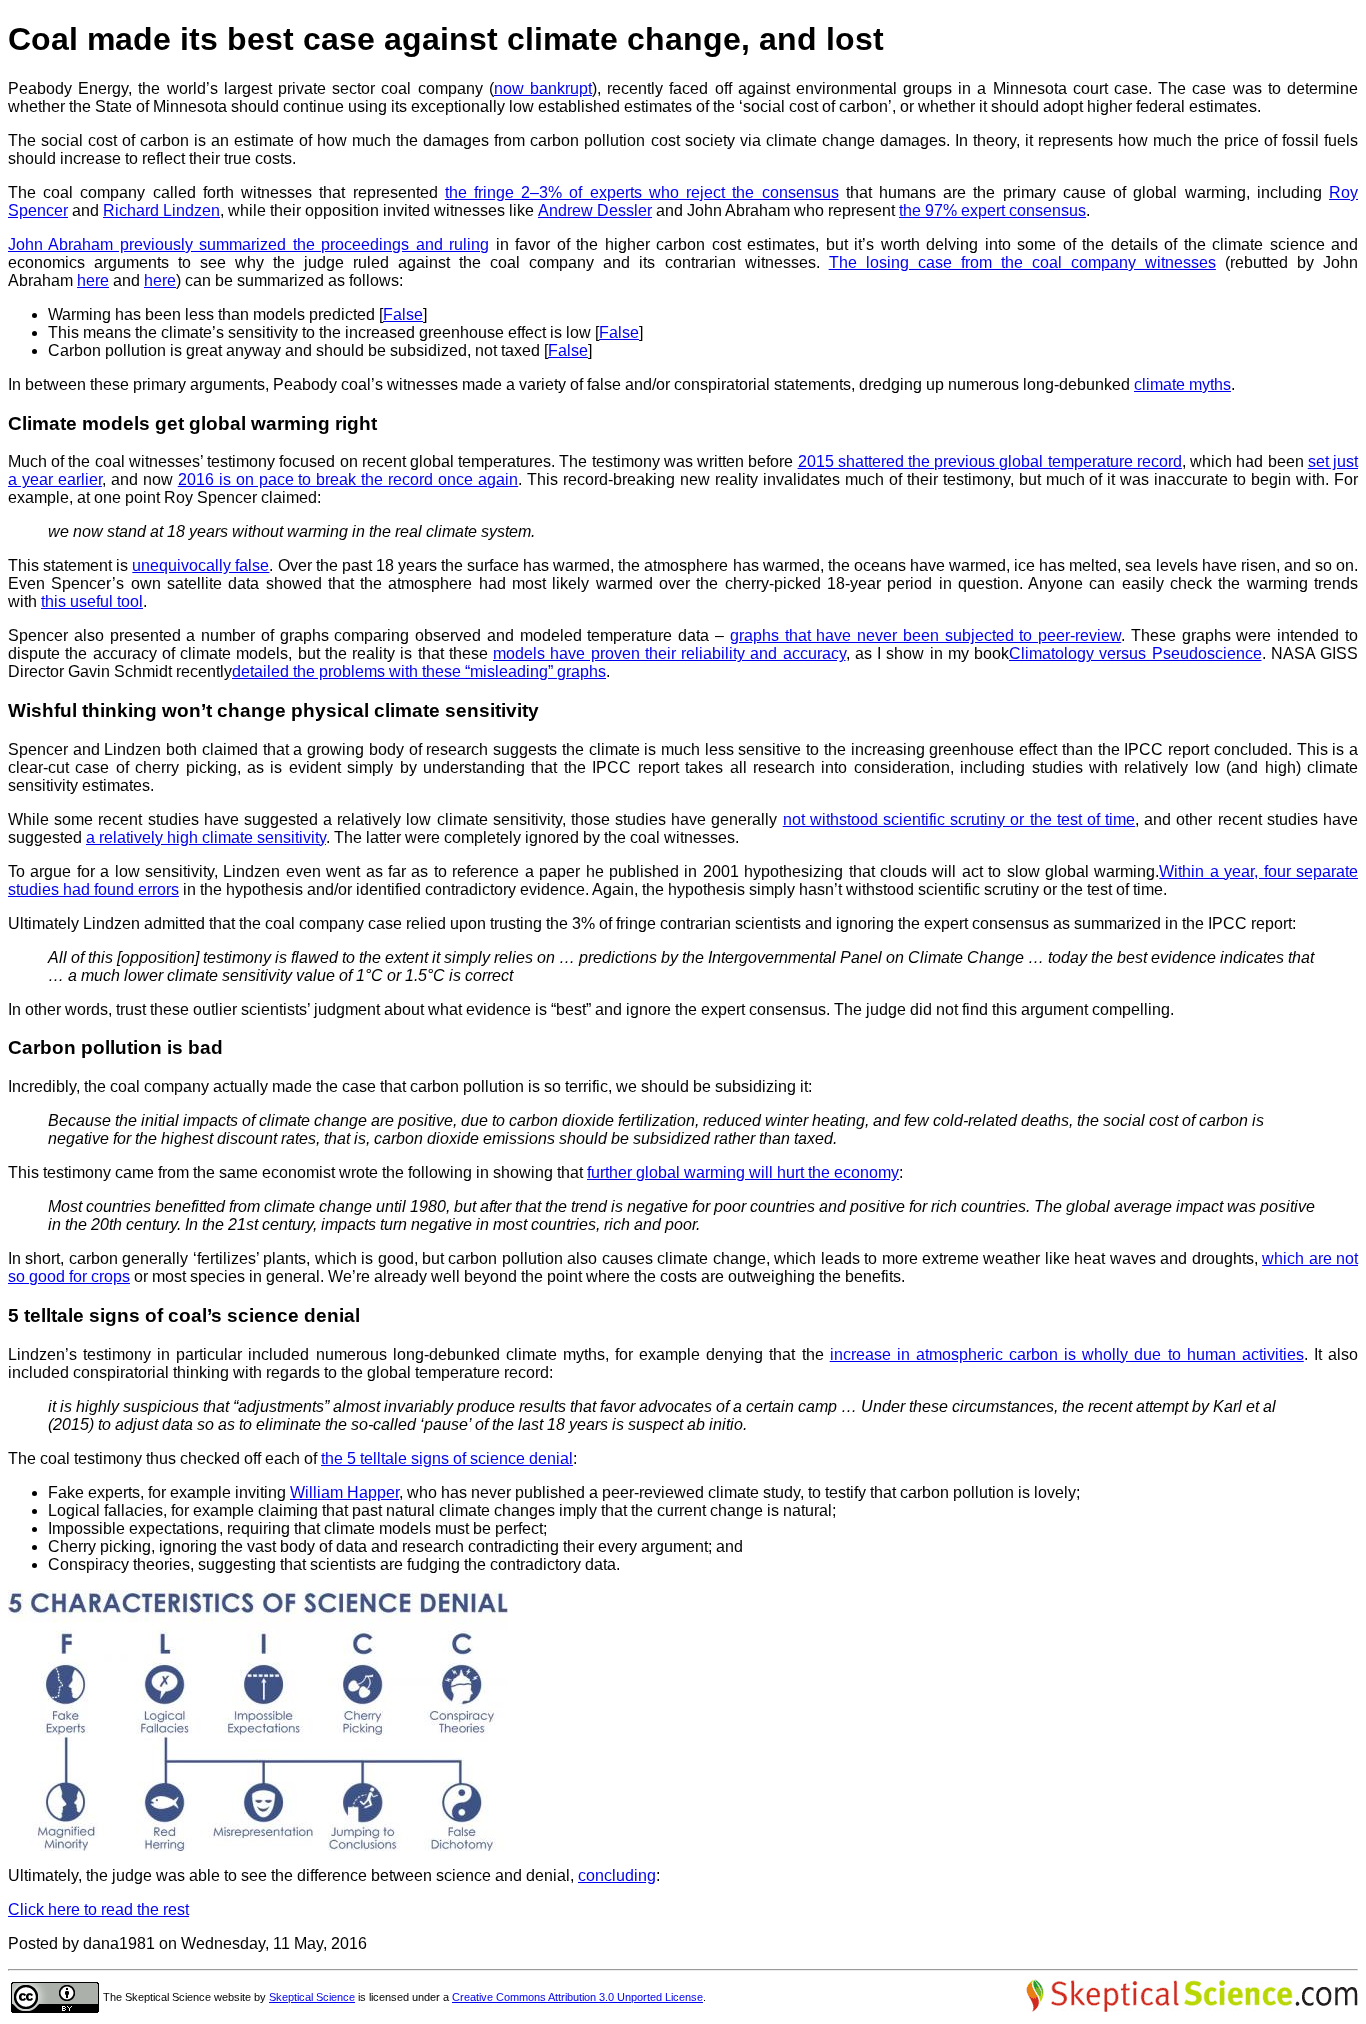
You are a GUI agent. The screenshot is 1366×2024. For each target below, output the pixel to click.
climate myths (1182, 384)
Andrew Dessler (595, 210)
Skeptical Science (312, 1997)
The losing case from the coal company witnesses (1022, 262)
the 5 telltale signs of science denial (447, 1458)
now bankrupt (543, 88)
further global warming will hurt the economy (743, 1172)
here (93, 280)
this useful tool (92, 601)
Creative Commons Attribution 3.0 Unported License (577, 1997)
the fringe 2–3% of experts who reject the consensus (642, 192)
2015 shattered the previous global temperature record (990, 461)
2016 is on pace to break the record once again (348, 479)
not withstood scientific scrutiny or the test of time (959, 819)
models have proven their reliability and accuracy (669, 653)
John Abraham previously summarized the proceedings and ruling (248, 244)
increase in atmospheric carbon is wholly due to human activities (1067, 1354)
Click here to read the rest (98, 1909)
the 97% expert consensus (992, 210)
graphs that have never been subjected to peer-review (925, 635)
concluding (617, 1875)
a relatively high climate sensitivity (206, 837)
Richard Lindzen (161, 210)
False (403, 314)
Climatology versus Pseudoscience (1135, 653)
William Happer (344, 1492)
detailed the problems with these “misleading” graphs (419, 671)
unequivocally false (200, 565)
